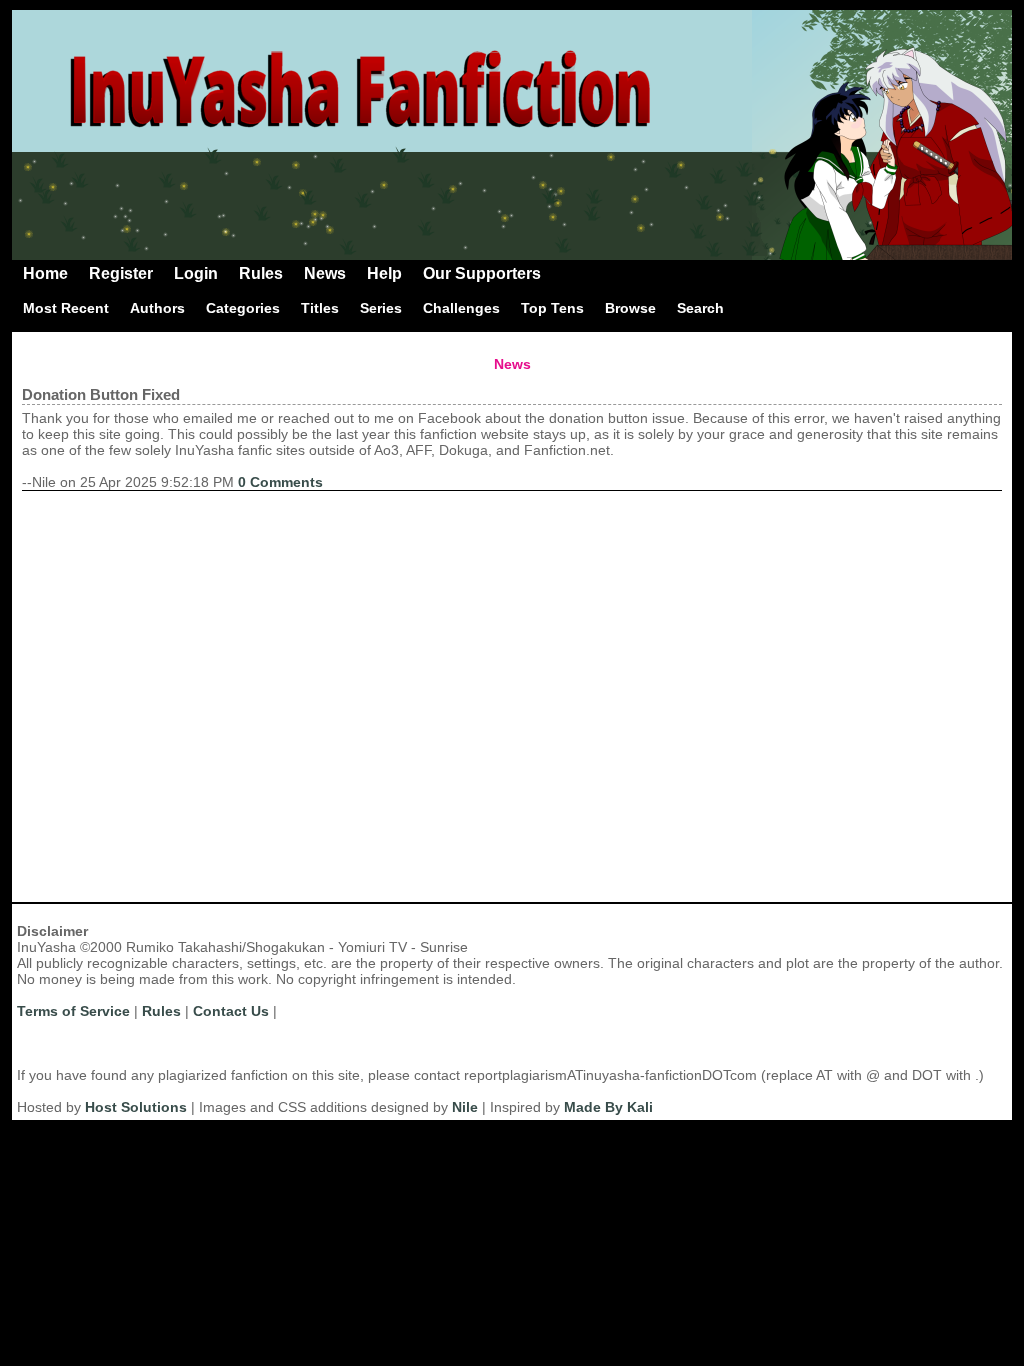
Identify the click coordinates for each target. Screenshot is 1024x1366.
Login (196, 273)
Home (45, 273)
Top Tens (552, 308)
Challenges (461, 308)
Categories (243, 308)
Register (121, 273)
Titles (320, 308)
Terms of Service (73, 1011)
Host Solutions (136, 1107)
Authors (157, 308)
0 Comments (280, 482)
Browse (630, 308)
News (325, 273)
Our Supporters (482, 273)
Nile (465, 1107)
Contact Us (231, 1011)
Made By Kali (608, 1107)
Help (384, 273)
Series (381, 308)
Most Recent (66, 308)
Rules (261, 273)
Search (700, 308)
